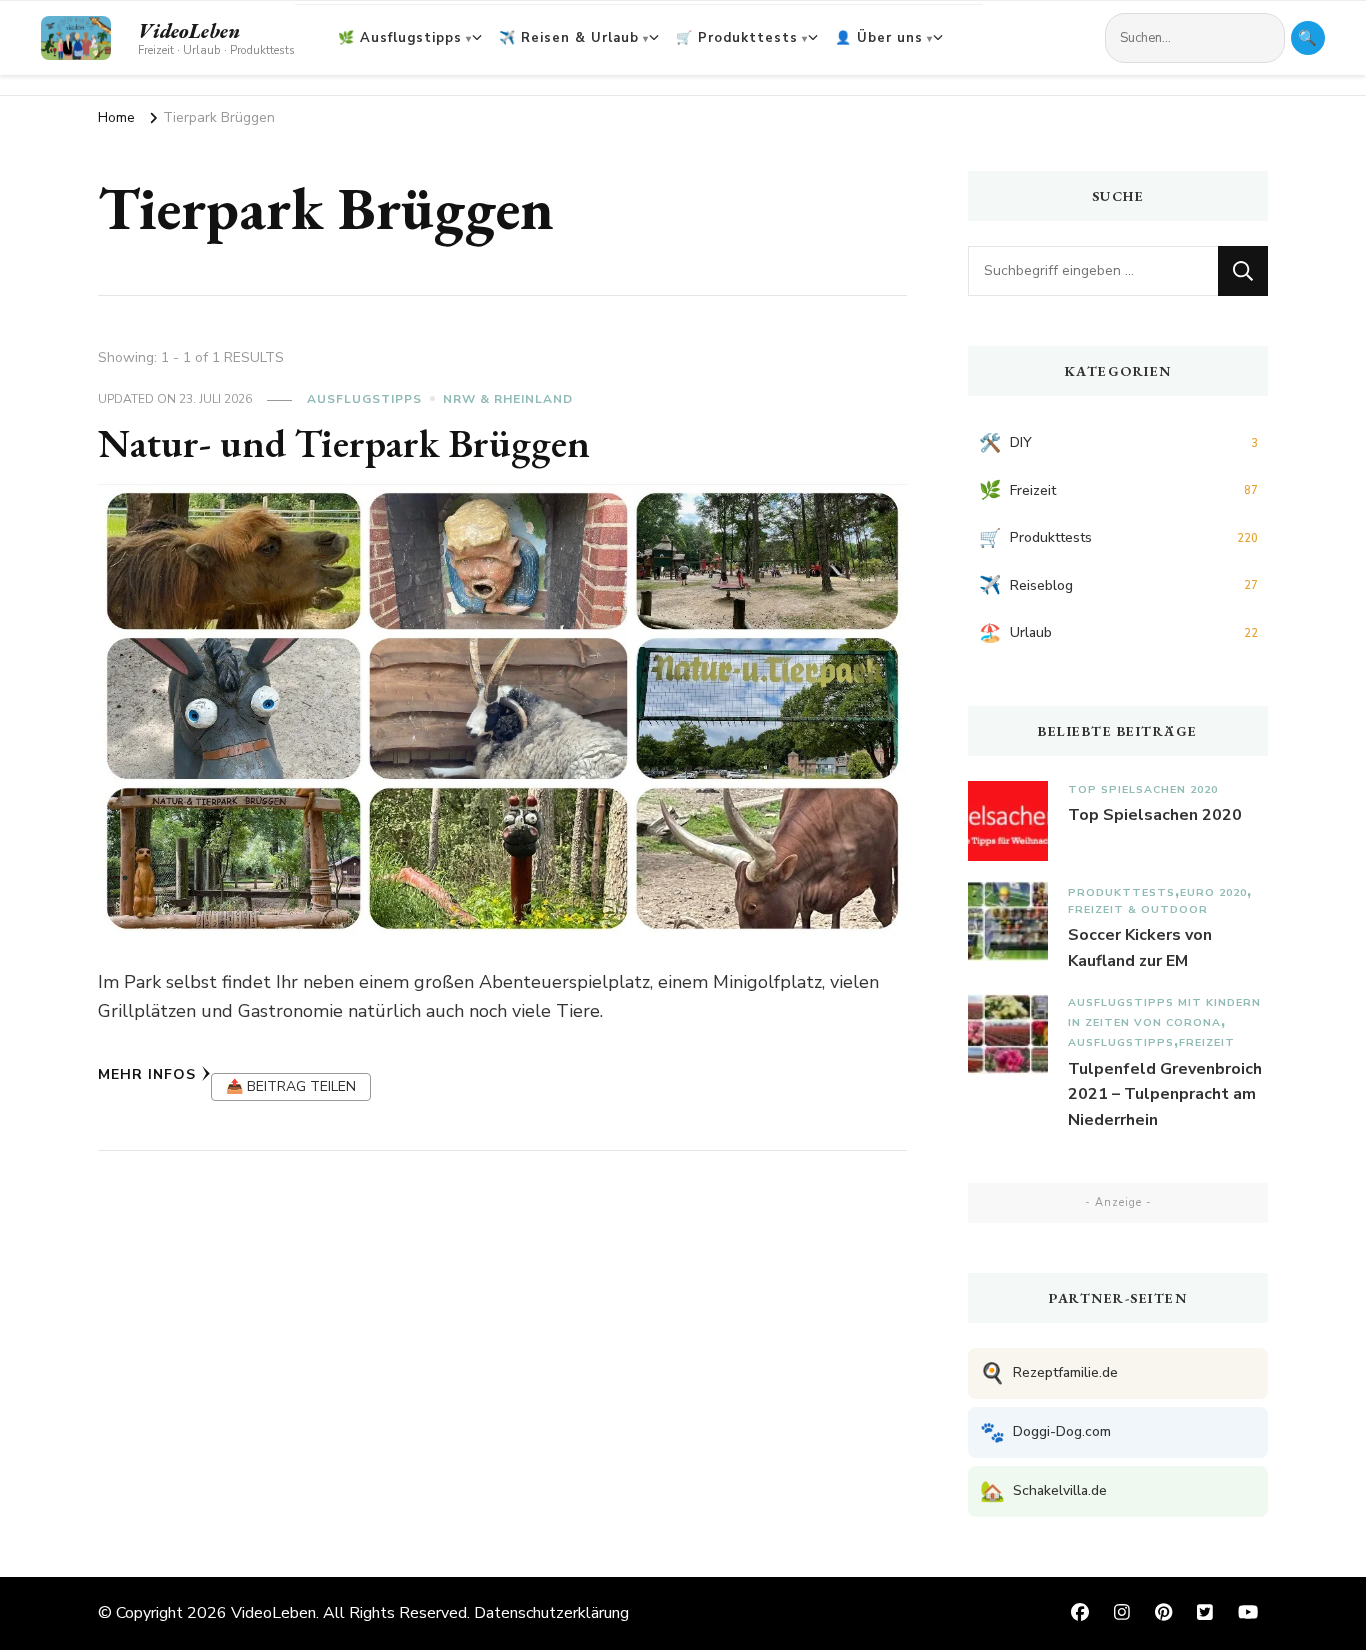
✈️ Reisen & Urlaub (569, 38)
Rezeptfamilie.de (1049, 1373)
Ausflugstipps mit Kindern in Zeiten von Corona (1164, 1012)
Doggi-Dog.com (1045, 1432)
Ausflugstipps (364, 399)
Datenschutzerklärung (551, 1613)
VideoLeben (189, 31)
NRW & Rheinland (508, 399)
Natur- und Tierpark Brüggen (344, 443)
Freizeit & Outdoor (1138, 909)
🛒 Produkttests (737, 38)
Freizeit (1207, 1042)
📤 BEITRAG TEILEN (291, 1086)
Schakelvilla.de (1043, 1491)
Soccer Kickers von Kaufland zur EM (1140, 948)
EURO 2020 (1213, 892)
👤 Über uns (879, 38)
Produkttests (1121, 892)
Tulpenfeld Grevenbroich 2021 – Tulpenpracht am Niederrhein (1165, 1094)
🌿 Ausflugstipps (400, 38)
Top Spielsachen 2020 (1143, 789)
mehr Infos (147, 1074)
